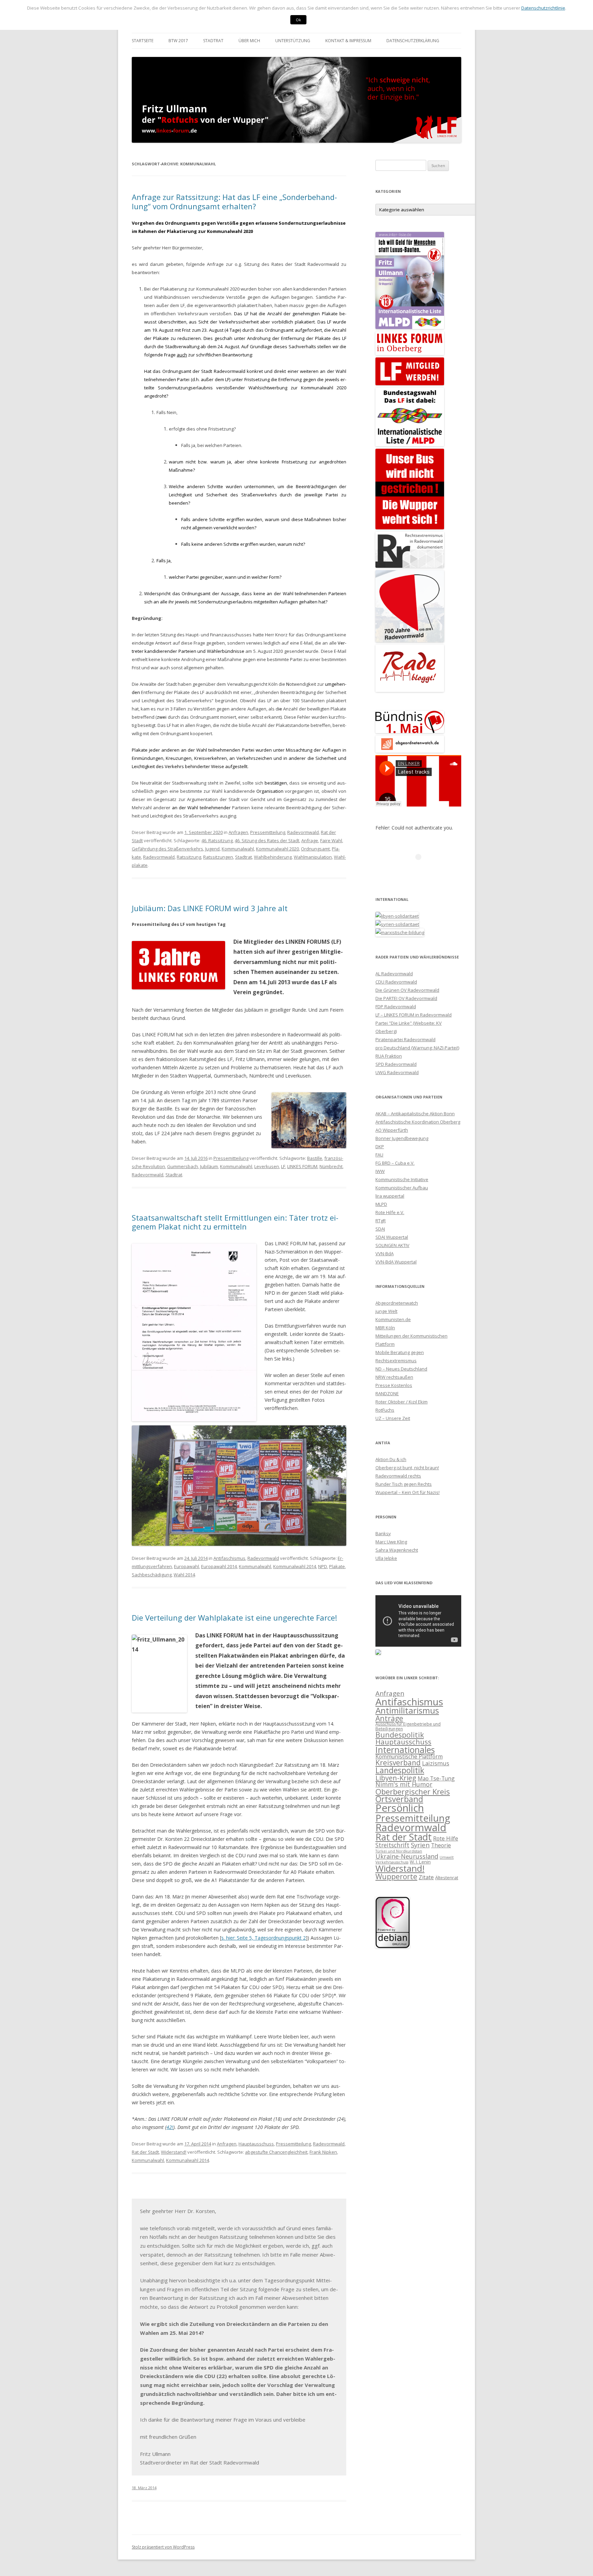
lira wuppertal (390, 1196)
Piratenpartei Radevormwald (405, 1039)
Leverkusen (267, 1166)
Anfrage (310, 840)
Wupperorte (396, 1877)
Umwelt (447, 1857)
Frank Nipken (323, 2152)
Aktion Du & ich (391, 1459)
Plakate (337, 1566)
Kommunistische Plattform (409, 1756)
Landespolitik (400, 1770)
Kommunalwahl (238, 849)
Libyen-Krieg (396, 1778)
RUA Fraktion (389, 1056)
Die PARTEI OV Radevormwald (406, 998)
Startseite (143, 41)
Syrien (420, 1845)
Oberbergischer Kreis (413, 1791)
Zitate (426, 1877)
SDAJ (380, 1229)
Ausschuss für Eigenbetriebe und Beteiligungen (408, 1726)
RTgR (381, 1221)
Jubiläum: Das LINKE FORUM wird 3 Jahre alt (210, 908)
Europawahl (187, 1566)
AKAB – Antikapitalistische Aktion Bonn (415, 1114)
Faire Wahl (331, 840)
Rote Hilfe (446, 1838)
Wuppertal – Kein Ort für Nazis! (408, 1492)
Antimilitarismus (407, 1710)
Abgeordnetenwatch (397, 1303)
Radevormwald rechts (398, 1476)
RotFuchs (385, 1410)
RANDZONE (387, 1393)
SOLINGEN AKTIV (392, 1245)
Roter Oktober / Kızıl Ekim (402, 1402)
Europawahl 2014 (219, 1566)
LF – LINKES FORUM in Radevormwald (414, 1015)
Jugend (212, 849)
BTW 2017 (178, 41)
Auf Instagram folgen (423, 869)
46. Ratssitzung (217, 840)
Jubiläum (209, 1166)
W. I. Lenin (420, 1862)
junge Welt (386, 1311)
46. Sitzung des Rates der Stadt (267, 840)
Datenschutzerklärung (413, 41)
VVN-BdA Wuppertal (396, 1262)
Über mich (249, 41)
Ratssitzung (189, 857)
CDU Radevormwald (396, 982)
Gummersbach (183, 1166)
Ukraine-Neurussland (407, 1856)
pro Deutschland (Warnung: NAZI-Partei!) (417, 1048)
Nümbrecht (331, 1166)
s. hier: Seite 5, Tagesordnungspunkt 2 (264, 1938)
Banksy (383, 1533)
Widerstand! (174, 2152)
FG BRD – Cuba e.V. (395, 1163)
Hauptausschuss (256, 2144)
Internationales (405, 1750)
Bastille (315, 1158)
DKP (380, 1146)
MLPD (381, 1204)
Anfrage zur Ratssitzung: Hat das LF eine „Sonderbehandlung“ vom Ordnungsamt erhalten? (234, 201)
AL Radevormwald (394, 974)
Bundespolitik (400, 1735)
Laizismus (436, 1763)
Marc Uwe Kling (391, 1542)
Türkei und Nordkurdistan (399, 1851)
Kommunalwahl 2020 (277, 849)
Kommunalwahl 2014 (295, 1566)
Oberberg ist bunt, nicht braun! (407, 1468)
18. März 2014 (144, 2488)
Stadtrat (213, 41)
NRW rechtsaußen (394, 1377)
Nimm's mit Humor (404, 1784)
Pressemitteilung (268, 832)
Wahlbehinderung (273, 857)
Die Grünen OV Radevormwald (407, 990)
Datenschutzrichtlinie (543, 8)
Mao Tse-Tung (436, 1778)
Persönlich (400, 1808)
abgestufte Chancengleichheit (276, 2152)
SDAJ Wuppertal (392, 1237)
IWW (380, 1171)
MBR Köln (385, 1328)
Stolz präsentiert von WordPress (163, 2547)
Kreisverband (398, 1763)
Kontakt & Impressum (348, 41)
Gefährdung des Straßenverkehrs (167, 849)
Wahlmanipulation (313, 857)
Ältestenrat (447, 1878)
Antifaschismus (229, 1558)
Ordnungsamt (315, 849)
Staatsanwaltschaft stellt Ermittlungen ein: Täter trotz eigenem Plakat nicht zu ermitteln (235, 1222)
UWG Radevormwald (397, 1072)
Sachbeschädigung (152, 1575)
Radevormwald (303, 832)
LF (283, 1166)
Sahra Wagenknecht (397, 1550)
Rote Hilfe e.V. (390, 1212)
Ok (298, 20)
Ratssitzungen (218, 857)
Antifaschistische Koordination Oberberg (418, 1122)
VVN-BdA (385, 1254)
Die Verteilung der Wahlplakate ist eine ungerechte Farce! (234, 1618)
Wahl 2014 (184, 1575)
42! (170, 2127)
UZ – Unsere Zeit (393, 1418)
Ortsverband (399, 1799)
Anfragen (238, 832)
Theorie (441, 1845)
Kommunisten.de (393, 1319)
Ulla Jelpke (386, 1558)
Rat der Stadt (145, 2152)
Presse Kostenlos (394, 1385)
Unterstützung (293, 41)
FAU (379, 1155)
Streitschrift (392, 1845)
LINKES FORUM (302, 1166)
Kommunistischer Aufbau (402, 1188)
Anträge (389, 1718)
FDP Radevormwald (396, 1007)
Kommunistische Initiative (402, 1179)
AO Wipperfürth (392, 1130)
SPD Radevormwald (396, 1064)
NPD (323, 1566)
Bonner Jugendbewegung (402, 1138)
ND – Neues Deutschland (401, 1369)
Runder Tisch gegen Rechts (404, 1484)
